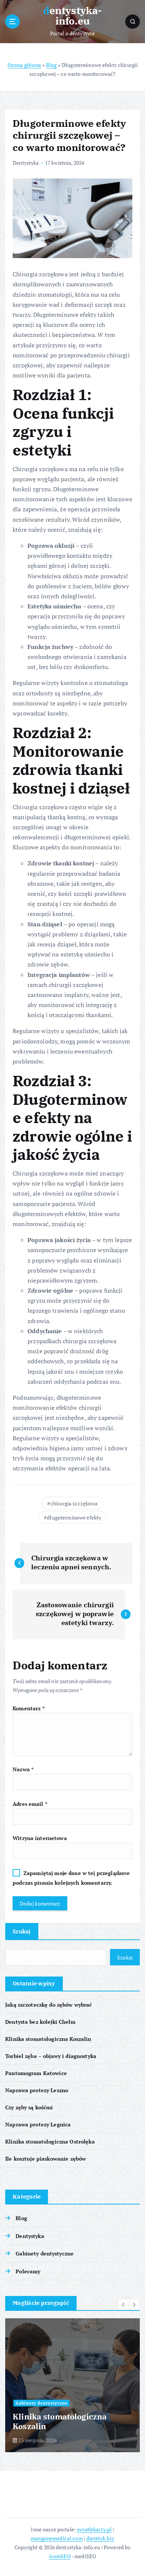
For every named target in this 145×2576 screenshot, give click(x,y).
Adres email (30, 1804)
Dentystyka (26, 163)
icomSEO (60, 2556)
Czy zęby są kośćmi (29, 2107)
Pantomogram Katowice (36, 2073)
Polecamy (28, 2271)
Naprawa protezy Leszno (37, 2090)
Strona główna (24, 65)
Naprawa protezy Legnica (38, 2124)
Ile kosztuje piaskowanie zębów (46, 2159)
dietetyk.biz (100, 2538)
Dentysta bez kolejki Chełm (40, 2022)
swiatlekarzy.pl (94, 2529)
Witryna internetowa (40, 1838)
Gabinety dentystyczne (45, 2253)
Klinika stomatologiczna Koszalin (48, 2039)
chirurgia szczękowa (74, 1503)
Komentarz (29, 1708)
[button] (123, 2305)
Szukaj (22, 1931)
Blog (51, 65)
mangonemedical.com (57, 2538)
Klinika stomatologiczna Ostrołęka (50, 2141)
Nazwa (23, 1769)
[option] (72, 2385)
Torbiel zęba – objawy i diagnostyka (51, 2056)
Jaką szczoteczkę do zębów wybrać (49, 2005)
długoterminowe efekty (74, 1517)
